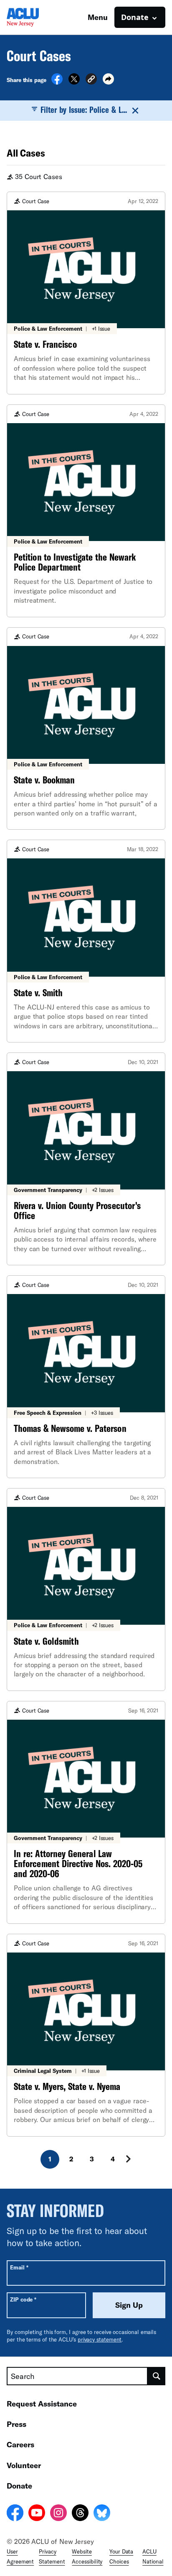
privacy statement (100, 2339)
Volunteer (24, 2465)
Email (19, 2267)
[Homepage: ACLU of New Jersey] (36, 17)
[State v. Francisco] (86, 293)
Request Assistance (42, 2404)
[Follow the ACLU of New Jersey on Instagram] (58, 2514)
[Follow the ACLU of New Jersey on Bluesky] (102, 2514)
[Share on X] (74, 82)
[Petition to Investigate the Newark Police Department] (86, 511)
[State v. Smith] (86, 941)
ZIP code (23, 2299)
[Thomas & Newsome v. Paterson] (86, 1377)
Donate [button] (135, 17)
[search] (157, 2376)
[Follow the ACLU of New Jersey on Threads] (80, 2514)
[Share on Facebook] (57, 82)
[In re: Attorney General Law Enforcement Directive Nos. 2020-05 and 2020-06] (86, 1812)
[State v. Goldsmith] (86, 1590)
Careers (20, 2444)
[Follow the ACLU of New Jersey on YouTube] (37, 2514)
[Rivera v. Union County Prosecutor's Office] (86, 1159)
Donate (19, 2486)
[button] (91, 80)
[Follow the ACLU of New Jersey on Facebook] (15, 2514)
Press (16, 2424)
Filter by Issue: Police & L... (84, 110)
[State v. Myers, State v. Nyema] (86, 2035)
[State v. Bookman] (86, 729)
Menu (98, 17)
